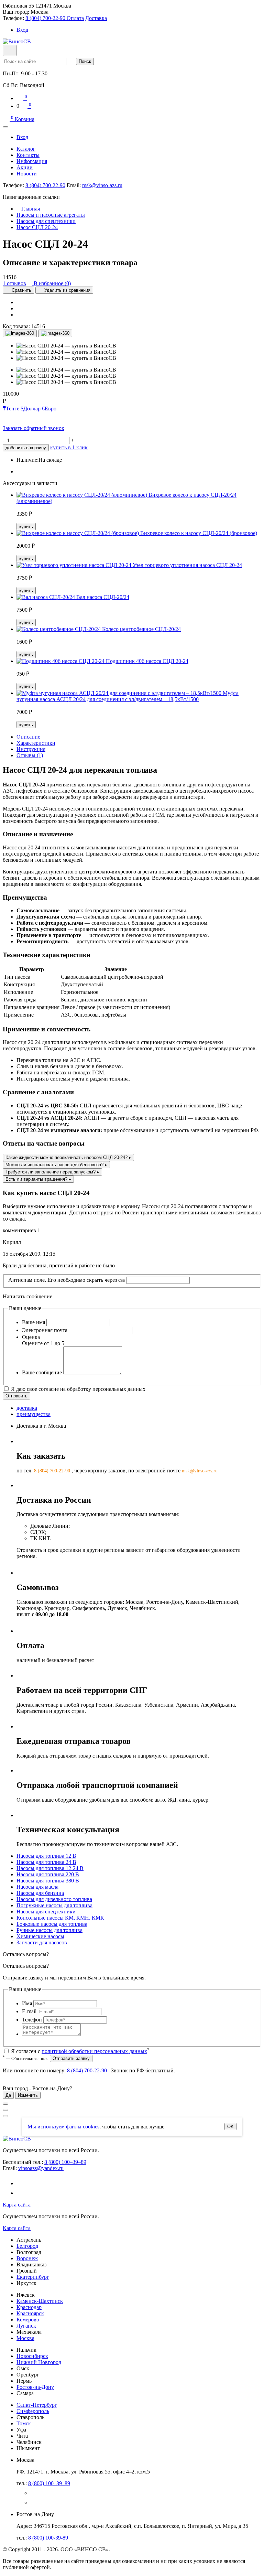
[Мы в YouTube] (22, 2193)
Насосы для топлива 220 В (48, 1874)
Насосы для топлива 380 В (48, 1881)
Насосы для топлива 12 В (46, 1856)
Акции (25, 167)
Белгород (27, 2246)
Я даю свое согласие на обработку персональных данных (78, 1389)
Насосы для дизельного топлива (54, 1899)
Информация (32, 161)
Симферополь (33, 2411)
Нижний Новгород (39, 2362)
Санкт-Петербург (37, 2405)
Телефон (32, 2020)
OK (230, 2127)
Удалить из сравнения (67, 290)
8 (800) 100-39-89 (48, 2538)
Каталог (26, 149)
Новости (27, 174)
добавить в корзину (26, 448)
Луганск (26, 2326)
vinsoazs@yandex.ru (41, 2168)
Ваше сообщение (42, 1372)
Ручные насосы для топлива (49, 1930)
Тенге (12, 409)
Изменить (28, 2095)
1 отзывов (14, 283)
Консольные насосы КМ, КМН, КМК (60, 1918)
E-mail (29, 2011)
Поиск (85, 61)
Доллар (31, 409)
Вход (22, 30)
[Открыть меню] (5, 127)
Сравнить (21, 290)
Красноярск (30, 2313)
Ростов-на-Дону (35, 2387)
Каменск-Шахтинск (40, 2301)
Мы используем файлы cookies (63, 2127)
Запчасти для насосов (42, 1942)
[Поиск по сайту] (10, 50)
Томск (24, 2423)
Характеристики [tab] (36, 743)
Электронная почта (45, 1330)
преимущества (34, 1414)
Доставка (96, 18)
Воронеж (27, 2258)
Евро (49, 409)
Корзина (23, 119)
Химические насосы (40, 1936)
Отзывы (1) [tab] (30, 755)
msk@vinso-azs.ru (102, 185)
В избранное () (52, 283)
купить (26, 527)
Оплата (75, 18)
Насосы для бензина (40, 1893)
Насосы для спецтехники (46, 1912)
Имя (27, 2003)
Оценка (31, 1337)
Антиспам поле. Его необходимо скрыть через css (67, 1280)
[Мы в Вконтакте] (21, 2183)
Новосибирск (32, 2356)
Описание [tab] (28, 737)
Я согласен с (80, 2051)
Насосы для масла (37, 1887)
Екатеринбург (33, 2277)
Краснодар (29, 2307)
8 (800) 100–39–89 (65, 2162)
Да (8, 2095)
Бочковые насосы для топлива (52, 1924)
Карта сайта (17, 2205)
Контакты (28, 155)
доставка (27, 1408)
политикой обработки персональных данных (94, 2051)
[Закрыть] (5, 2104)
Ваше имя (34, 1322)
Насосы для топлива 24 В (46, 1862)
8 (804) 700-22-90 (45, 185)
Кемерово (28, 2320)
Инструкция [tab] (31, 749)
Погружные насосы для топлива (54, 1905)
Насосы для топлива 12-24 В (50, 1868)
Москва (25, 2338)
